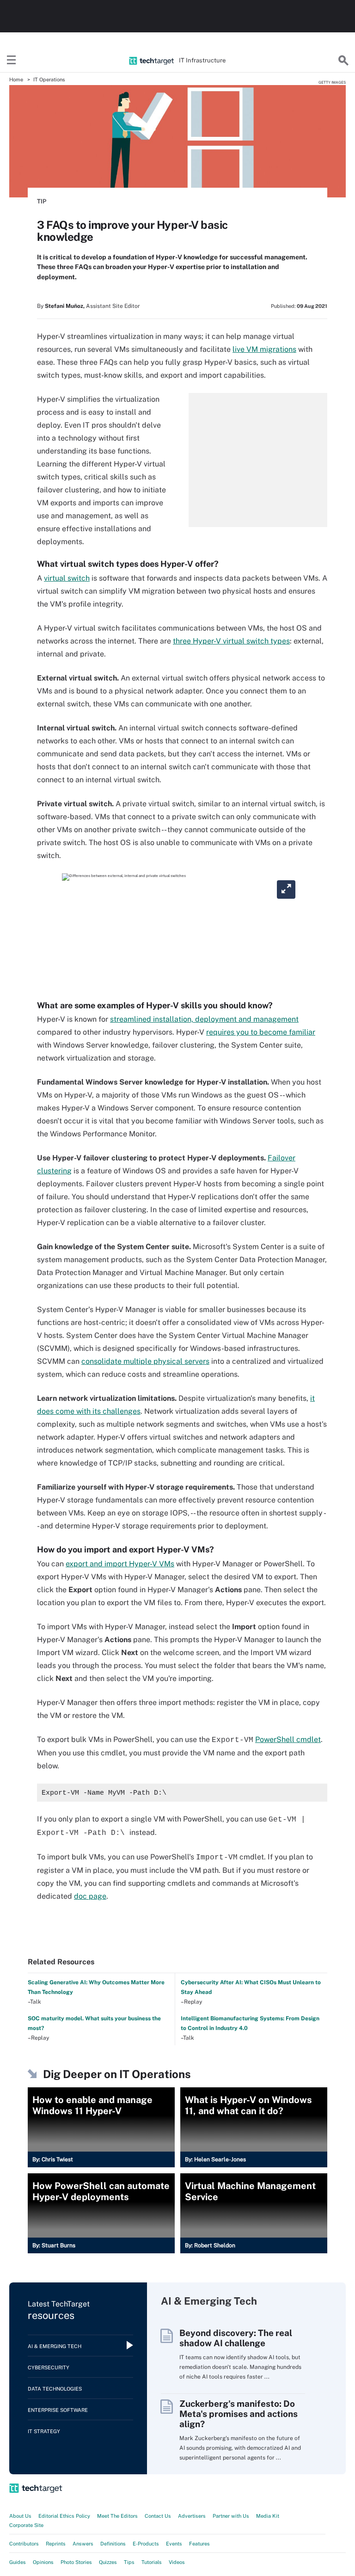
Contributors (24, 2544)
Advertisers (192, 2516)
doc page (90, 1896)
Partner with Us (231, 2516)
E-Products (146, 2544)
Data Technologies (55, 2389)
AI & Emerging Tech (55, 2346)
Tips (129, 2562)
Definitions (113, 2544)
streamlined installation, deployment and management (204, 1019)
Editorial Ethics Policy (64, 2516)
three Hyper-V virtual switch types (231, 641)
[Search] (343, 61)
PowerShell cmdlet (288, 1739)
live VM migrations (264, 349)
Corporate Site (26, 2525)
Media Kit (268, 2516)
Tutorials (152, 2562)
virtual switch (67, 578)
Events (174, 2544)
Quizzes (108, 2562)
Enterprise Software (58, 2410)
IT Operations (49, 80)
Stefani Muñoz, (65, 306)
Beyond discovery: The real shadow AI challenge (236, 2338)
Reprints (56, 2544)
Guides (18, 2562)
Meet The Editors (117, 2516)
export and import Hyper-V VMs (120, 1564)
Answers (83, 2544)
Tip (42, 201)
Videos (177, 2562)
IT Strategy (44, 2431)
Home (16, 80)
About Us (20, 2516)
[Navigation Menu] (12, 61)
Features (199, 2544)
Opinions (43, 2562)
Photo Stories (76, 2562)
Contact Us (158, 2516)
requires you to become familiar (261, 1032)
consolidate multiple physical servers (145, 1361)
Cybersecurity (49, 2367)
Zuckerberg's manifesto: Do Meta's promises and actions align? (239, 2414)
